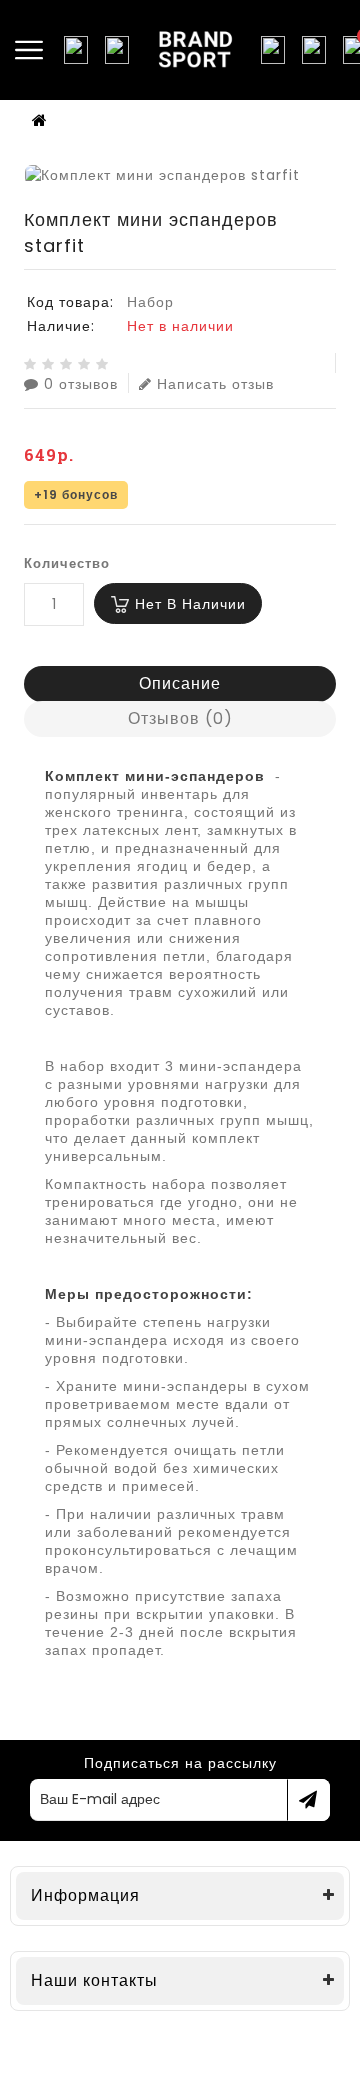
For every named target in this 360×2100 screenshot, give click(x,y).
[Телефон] (117, 50)
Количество (67, 563)
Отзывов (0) (180, 718)
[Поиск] (76, 50)
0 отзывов (81, 383)
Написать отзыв (215, 383)
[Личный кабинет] (314, 50)
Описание (180, 683)
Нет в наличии (190, 604)
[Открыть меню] (29, 50)
